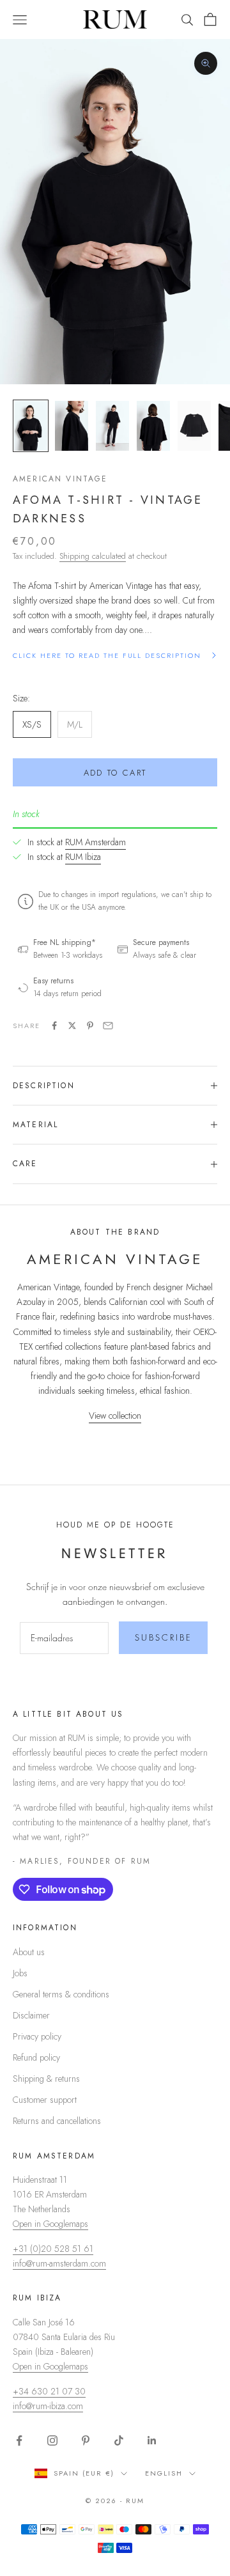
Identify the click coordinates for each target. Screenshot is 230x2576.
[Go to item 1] (31, 426)
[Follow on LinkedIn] (152, 2440)
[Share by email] (108, 1026)
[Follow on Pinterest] (86, 2440)
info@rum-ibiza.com (48, 2406)
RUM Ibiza (83, 857)
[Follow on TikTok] (119, 2440)
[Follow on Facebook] (19, 2440)
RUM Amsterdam (96, 842)
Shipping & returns (46, 2079)
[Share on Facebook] (54, 1026)
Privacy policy (37, 2036)
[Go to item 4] (153, 426)
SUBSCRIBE (164, 1637)
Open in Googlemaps (50, 2224)
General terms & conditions (61, 1994)
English (164, 2473)
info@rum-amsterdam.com (59, 2263)
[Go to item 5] (194, 426)
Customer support (45, 2100)
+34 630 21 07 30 (49, 2391)
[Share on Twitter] (72, 1026)
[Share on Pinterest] (90, 1026)
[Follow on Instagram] (52, 2440)
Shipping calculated (93, 556)
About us (29, 1952)
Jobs (20, 1973)
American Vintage (60, 479)
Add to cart (115, 773)
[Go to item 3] (112, 426)
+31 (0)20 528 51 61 (53, 2249)
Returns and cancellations (57, 2121)
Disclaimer (31, 2015)
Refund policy (36, 2057)
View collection (115, 1416)
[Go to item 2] (72, 426)
